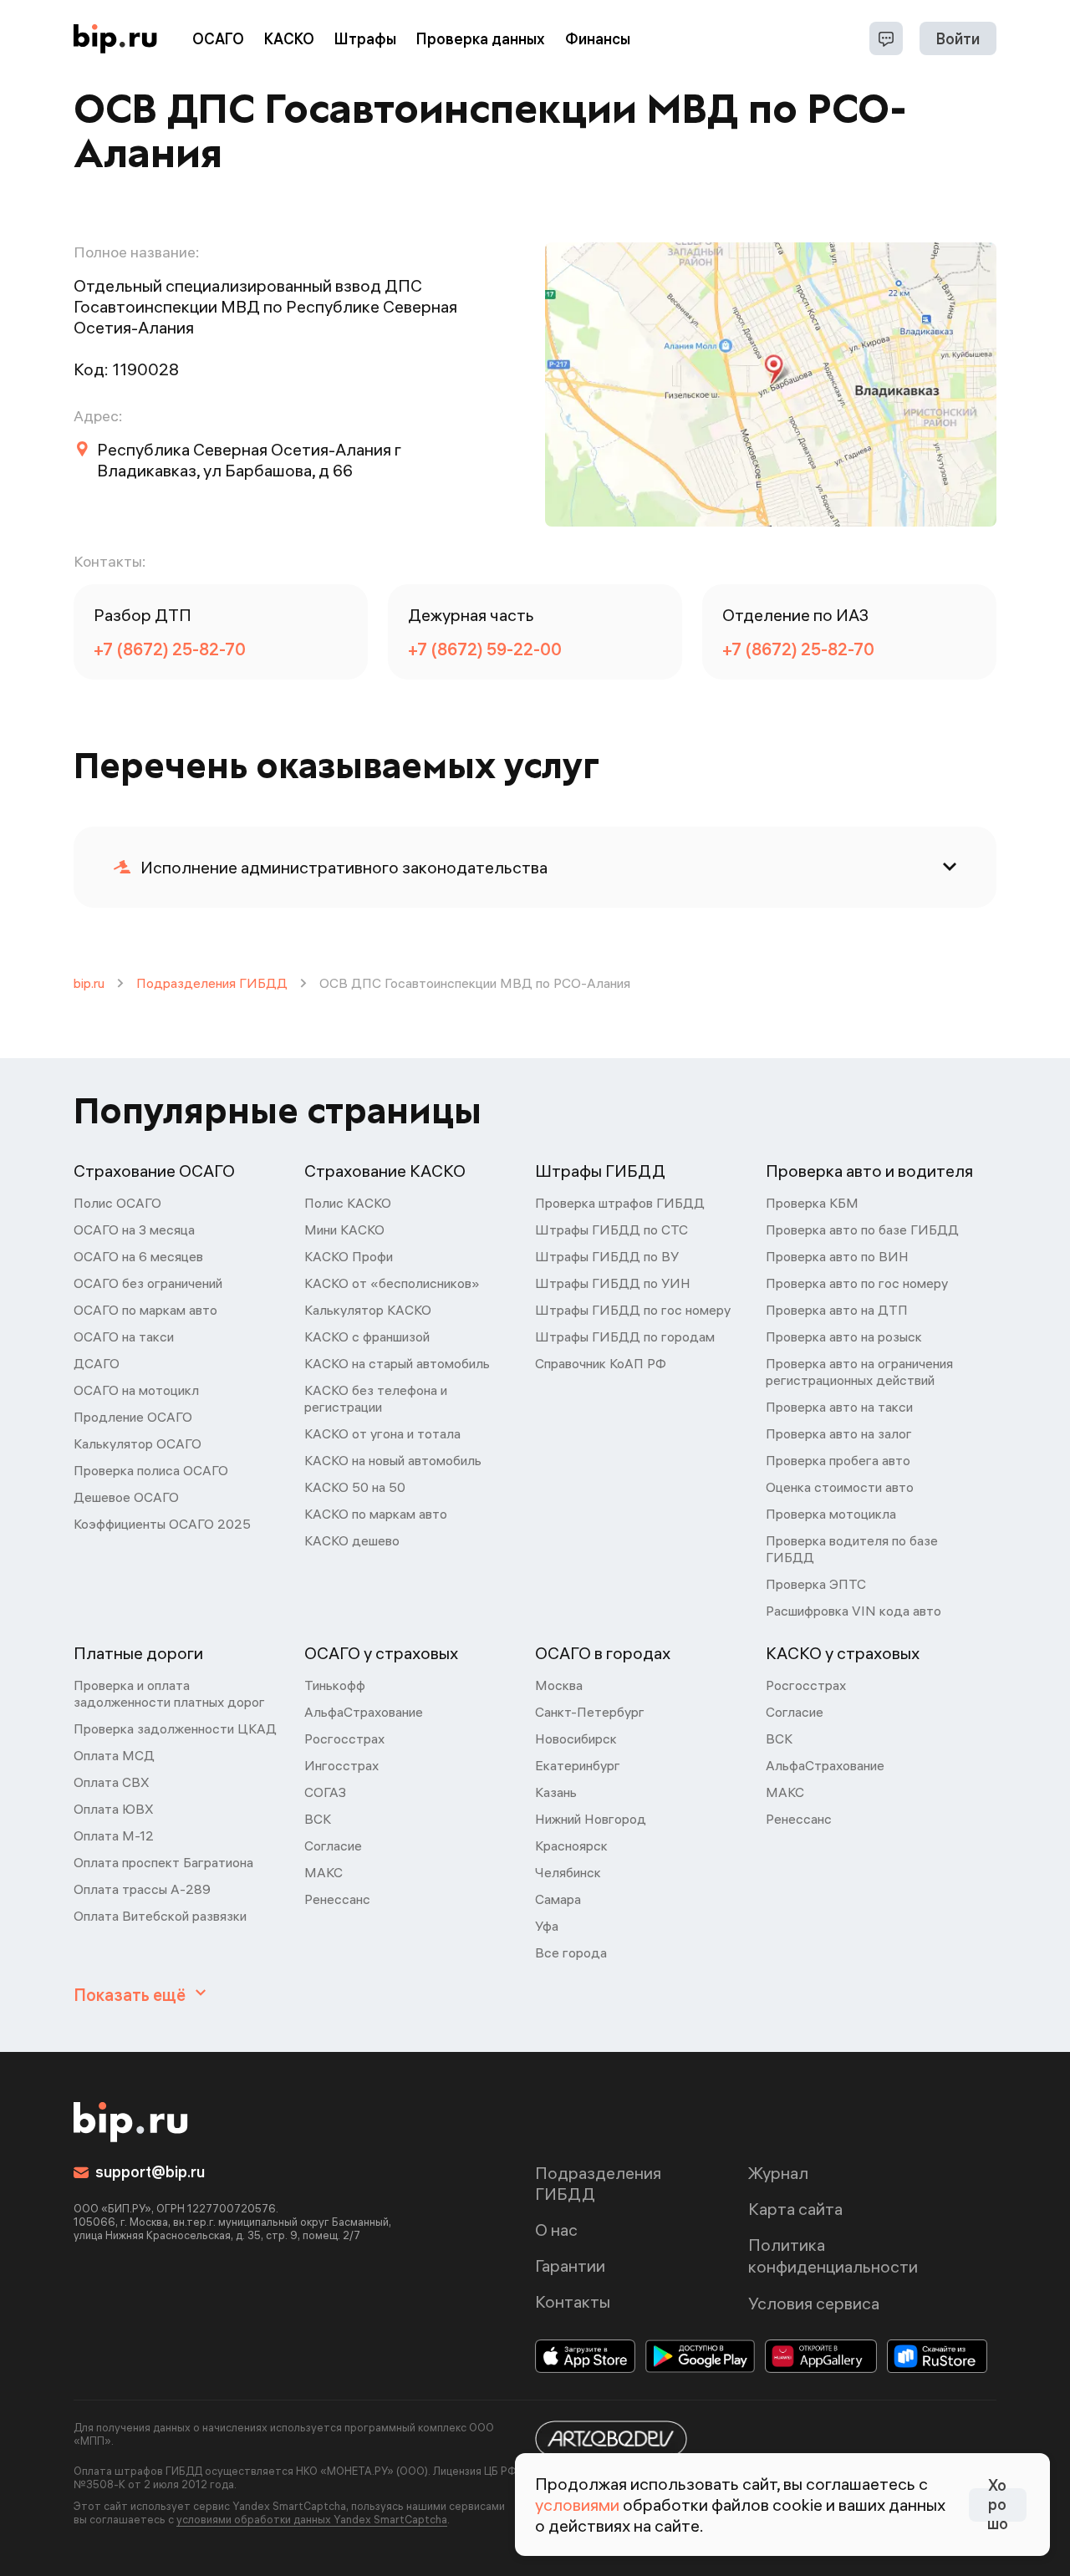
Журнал (778, 2173)
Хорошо (998, 2505)
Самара (558, 1899)
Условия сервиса (814, 2303)
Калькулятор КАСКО (368, 1310)
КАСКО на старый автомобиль (397, 1363)
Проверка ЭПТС (816, 1584)
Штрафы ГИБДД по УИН (613, 1283)
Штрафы (365, 39)
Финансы (598, 39)
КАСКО (289, 39)
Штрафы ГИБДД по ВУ (607, 1256)
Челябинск (568, 1872)
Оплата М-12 (114, 1835)
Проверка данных (481, 39)
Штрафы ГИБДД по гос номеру (633, 1310)
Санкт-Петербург (590, 1712)
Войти (958, 39)
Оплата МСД (114, 1755)
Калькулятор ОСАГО (138, 1443)
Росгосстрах (344, 1739)
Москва (559, 1685)
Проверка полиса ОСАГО (151, 1470)
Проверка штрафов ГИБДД (620, 1203)
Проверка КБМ (812, 1203)
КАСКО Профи (349, 1256)
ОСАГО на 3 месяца (134, 1229)
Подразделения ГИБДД (212, 983)
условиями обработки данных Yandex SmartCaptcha (312, 2519)
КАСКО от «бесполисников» (392, 1283)
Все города (571, 1952)
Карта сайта (795, 2209)
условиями (577, 2505)
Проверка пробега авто (838, 1460)
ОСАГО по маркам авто (145, 1310)
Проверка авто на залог (839, 1433)
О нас (556, 2230)
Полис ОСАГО (117, 1203)
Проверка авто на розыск (844, 1336)
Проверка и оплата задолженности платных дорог (169, 1693)
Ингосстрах (341, 1765)
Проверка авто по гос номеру (857, 1283)
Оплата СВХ (112, 1782)
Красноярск (571, 1845)
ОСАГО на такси (124, 1336)
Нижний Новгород (591, 1819)
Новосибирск (576, 1739)
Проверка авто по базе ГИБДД (862, 1229)
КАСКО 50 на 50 (355, 1487)
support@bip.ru (150, 2172)
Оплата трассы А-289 (142, 1889)
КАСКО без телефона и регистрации (376, 1398)
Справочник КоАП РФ (601, 1363)
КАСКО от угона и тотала (382, 1433)
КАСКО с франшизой (367, 1336)
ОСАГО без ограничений (148, 1283)
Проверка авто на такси (839, 1407)
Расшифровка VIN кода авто (853, 1611)
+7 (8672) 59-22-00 (485, 649)
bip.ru (89, 983)
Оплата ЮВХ (114, 1809)
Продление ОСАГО (133, 1417)
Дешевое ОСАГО (126, 1497)
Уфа (547, 1926)
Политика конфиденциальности (833, 2255)
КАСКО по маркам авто (376, 1514)
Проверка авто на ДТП (837, 1310)
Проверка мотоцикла (831, 1514)
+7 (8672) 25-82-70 (170, 649)
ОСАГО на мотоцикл (136, 1390)
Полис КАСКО (348, 1203)
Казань (556, 1792)
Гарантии (570, 2265)
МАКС (324, 1872)
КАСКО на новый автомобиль (393, 1460)
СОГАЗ (325, 1792)
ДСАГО (97, 1363)
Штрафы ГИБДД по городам (625, 1336)
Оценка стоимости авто (840, 1487)
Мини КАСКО (344, 1229)
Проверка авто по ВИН (837, 1256)
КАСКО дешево (352, 1540)
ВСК (318, 1819)
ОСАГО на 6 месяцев (138, 1256)
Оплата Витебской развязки (160, 1916)
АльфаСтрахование (364, 1712)
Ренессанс (337, 1899)
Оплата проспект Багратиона (163, 1862)
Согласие (333, 1845)
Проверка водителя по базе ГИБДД (852, 1549)
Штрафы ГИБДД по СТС (611, 1229)
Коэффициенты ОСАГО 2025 (162, 1524)
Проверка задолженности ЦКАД (175, 1728)
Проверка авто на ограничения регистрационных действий (859, 1372)
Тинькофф (335, 1685)
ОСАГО (218, 39)
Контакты (573, 2301)
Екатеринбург (578, 1765)
